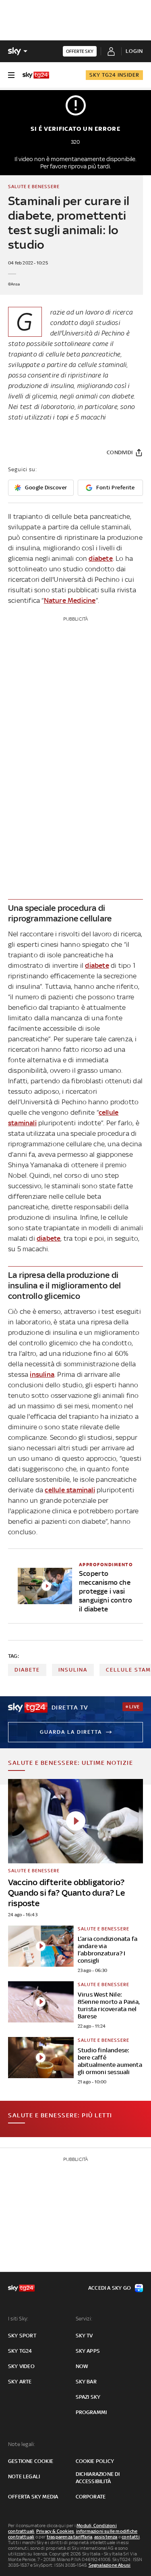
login (134, 51)
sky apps (88, 2351)
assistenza (106, 2537)
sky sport (22, 2336)
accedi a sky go (110, 2288)
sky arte (20, 2382)
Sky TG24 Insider (114, 75)
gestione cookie (31, 2461)
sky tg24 (20, 2351)
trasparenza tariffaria (69, 2537)
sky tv (84, 2336)
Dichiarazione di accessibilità (98, 2478)
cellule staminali (70, 1490)
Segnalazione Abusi (110, 2565)
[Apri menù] (11, 75)
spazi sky (88, 2397)
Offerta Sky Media (33, 2497)
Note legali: (22, 2444)
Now (82, 2366)
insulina (42, 1374)
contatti (131, 2537)
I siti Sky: (18, 2319)
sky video (21, 2366)
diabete (100, 558)
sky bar (86, 2382)
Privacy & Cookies (55, 2531)
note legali (24, 2476)
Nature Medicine (70, 600)
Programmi (91, 2412)
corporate (91, 2497)
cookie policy (95, 2461)
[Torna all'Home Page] (36, 75)
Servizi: (84, 2319)
